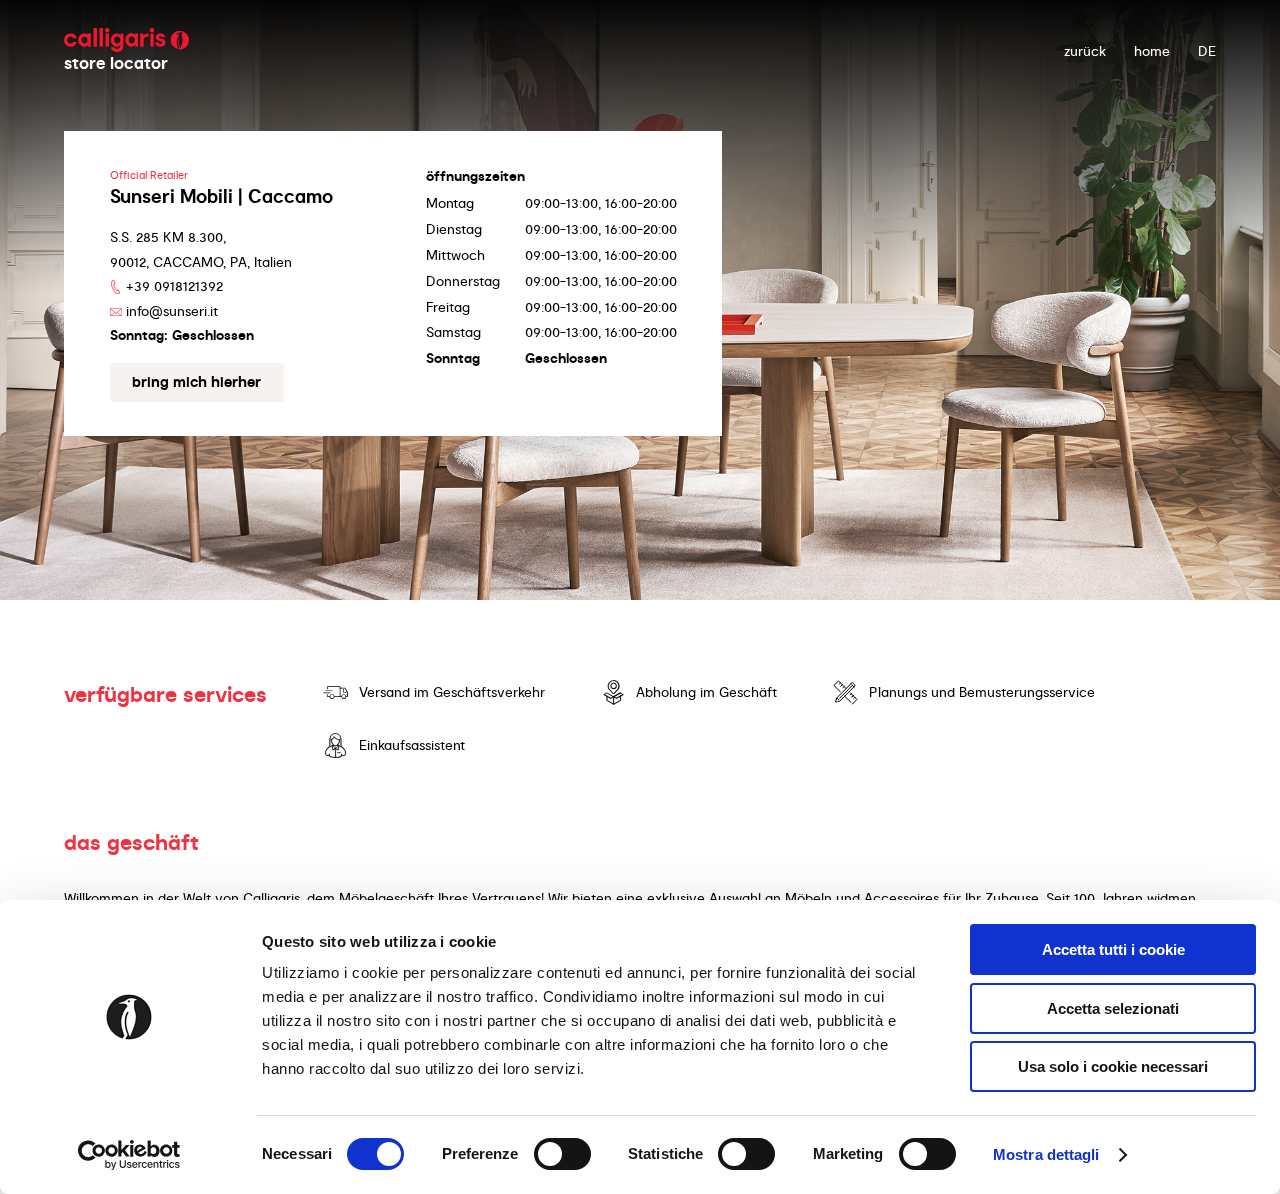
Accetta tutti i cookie (1113, 949)
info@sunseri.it (172, 311)
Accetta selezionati (1113, 1008)
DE (1207, 51)
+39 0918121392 (174, 286)
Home (1152, 51)
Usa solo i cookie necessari (1113, 1066)
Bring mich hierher (196, 382)
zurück (1085, 51)
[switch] (562, 1154)
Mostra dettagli (1046, 1154)
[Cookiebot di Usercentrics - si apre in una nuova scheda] (129, 1155)
